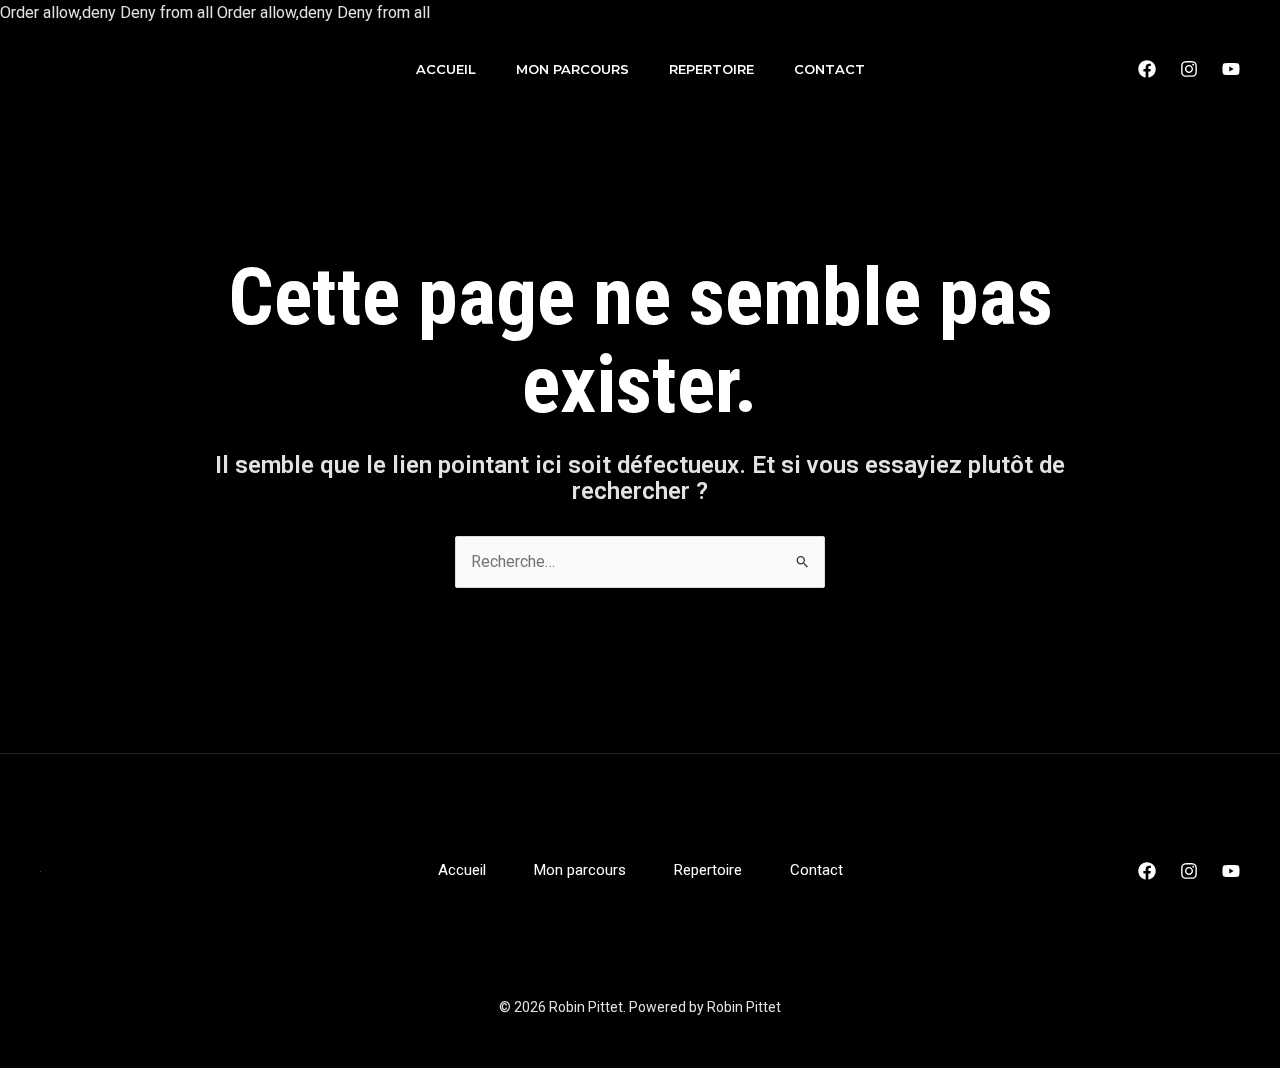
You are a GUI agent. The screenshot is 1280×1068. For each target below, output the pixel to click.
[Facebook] (1147, 69)
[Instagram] (1189, 69)
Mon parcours (572, 69)
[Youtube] (1231, 69)
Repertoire (711, 69)
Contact (829, 69)
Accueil (446, 69)
